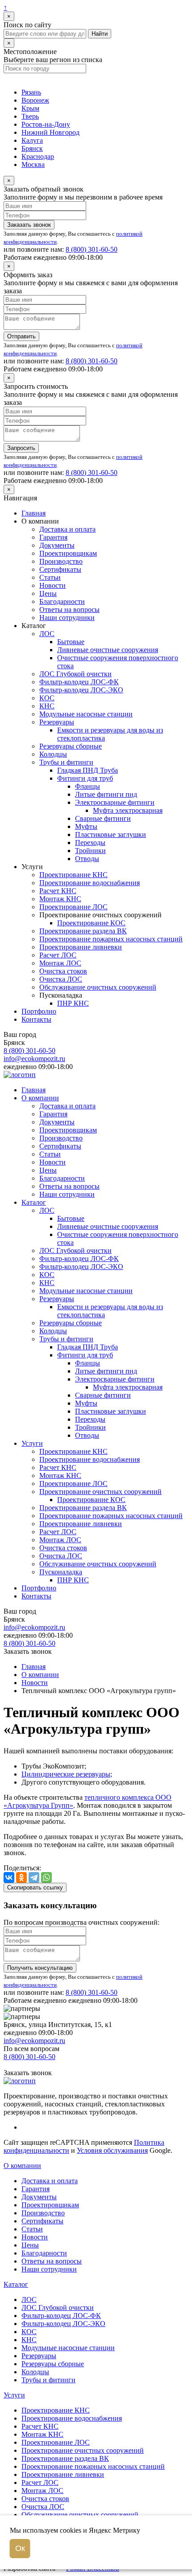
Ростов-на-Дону (46, 124)
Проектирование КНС (73, 875)
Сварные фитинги (103, 818)
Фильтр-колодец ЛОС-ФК (79, 682)
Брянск (32, 148)
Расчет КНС (58, 891)
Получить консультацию (40, 1968)
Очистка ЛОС (61, 979)
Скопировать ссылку (35, 1887)
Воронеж (35, 100)
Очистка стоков (63, 971)
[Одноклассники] (21, 1877)
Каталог (34, 1202)
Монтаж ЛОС (60, 963)
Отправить (21, 336)
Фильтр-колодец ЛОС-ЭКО (81, 690)
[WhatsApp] (46, 1877)
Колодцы (53, 754)
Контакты (36, 1019)
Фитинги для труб (85, 778)
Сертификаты (60, 569)
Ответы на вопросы (69, 610)
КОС (47, 698)
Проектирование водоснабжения (90, 883)
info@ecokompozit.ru (34, 1059)
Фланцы (88, 786)
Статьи (50, 577)
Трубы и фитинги (66, 762)
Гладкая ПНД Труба (88, 770)
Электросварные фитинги (115, 802)
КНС (47, 706)
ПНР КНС (73, 1003)
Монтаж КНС (60, 899)
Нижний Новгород (50, 132)
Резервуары (57, 722)
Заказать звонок (29, 225)
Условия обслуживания (112, 2150)
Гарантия (53, 537)
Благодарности (62, 601)
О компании (40, 1098)
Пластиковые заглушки (111, 834)
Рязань (31, 92)
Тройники (90, 851)
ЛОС (47, 634)
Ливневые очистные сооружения (108, 650)
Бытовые (71, 642)
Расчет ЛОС (58, 955)
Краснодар (38, 156)
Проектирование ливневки (81, 947)
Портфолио (39, 1011)
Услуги (32, 1443)
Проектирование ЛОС (73, 907)
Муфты (86, 826)
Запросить (21, 448)
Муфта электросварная (128, 810)
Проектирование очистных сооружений (100, 1492)
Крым (30, 108)
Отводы (87, 859)
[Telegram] (34, 1877)
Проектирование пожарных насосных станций (111, 939)
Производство (61, 561)
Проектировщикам (68, 553)
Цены (48, 593)
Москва (33, 164)
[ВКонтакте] (9, 1877)
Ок (20, 2548)
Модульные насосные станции (86, 714)
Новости (52, 585)
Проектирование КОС (91, 923)
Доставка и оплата (67, 529)
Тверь (30, 116)
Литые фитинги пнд (106, 794)
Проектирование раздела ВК (83, 931)
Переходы (90, 843)
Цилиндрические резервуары (66, 1774)
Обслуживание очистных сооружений (98, 987)
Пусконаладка (61, 1572)
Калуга (32, 140)
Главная (33, 513)
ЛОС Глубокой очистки (75, 674)
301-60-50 (92, 249)
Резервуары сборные (71, 746)
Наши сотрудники (67, 618)
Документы (57, 545)
